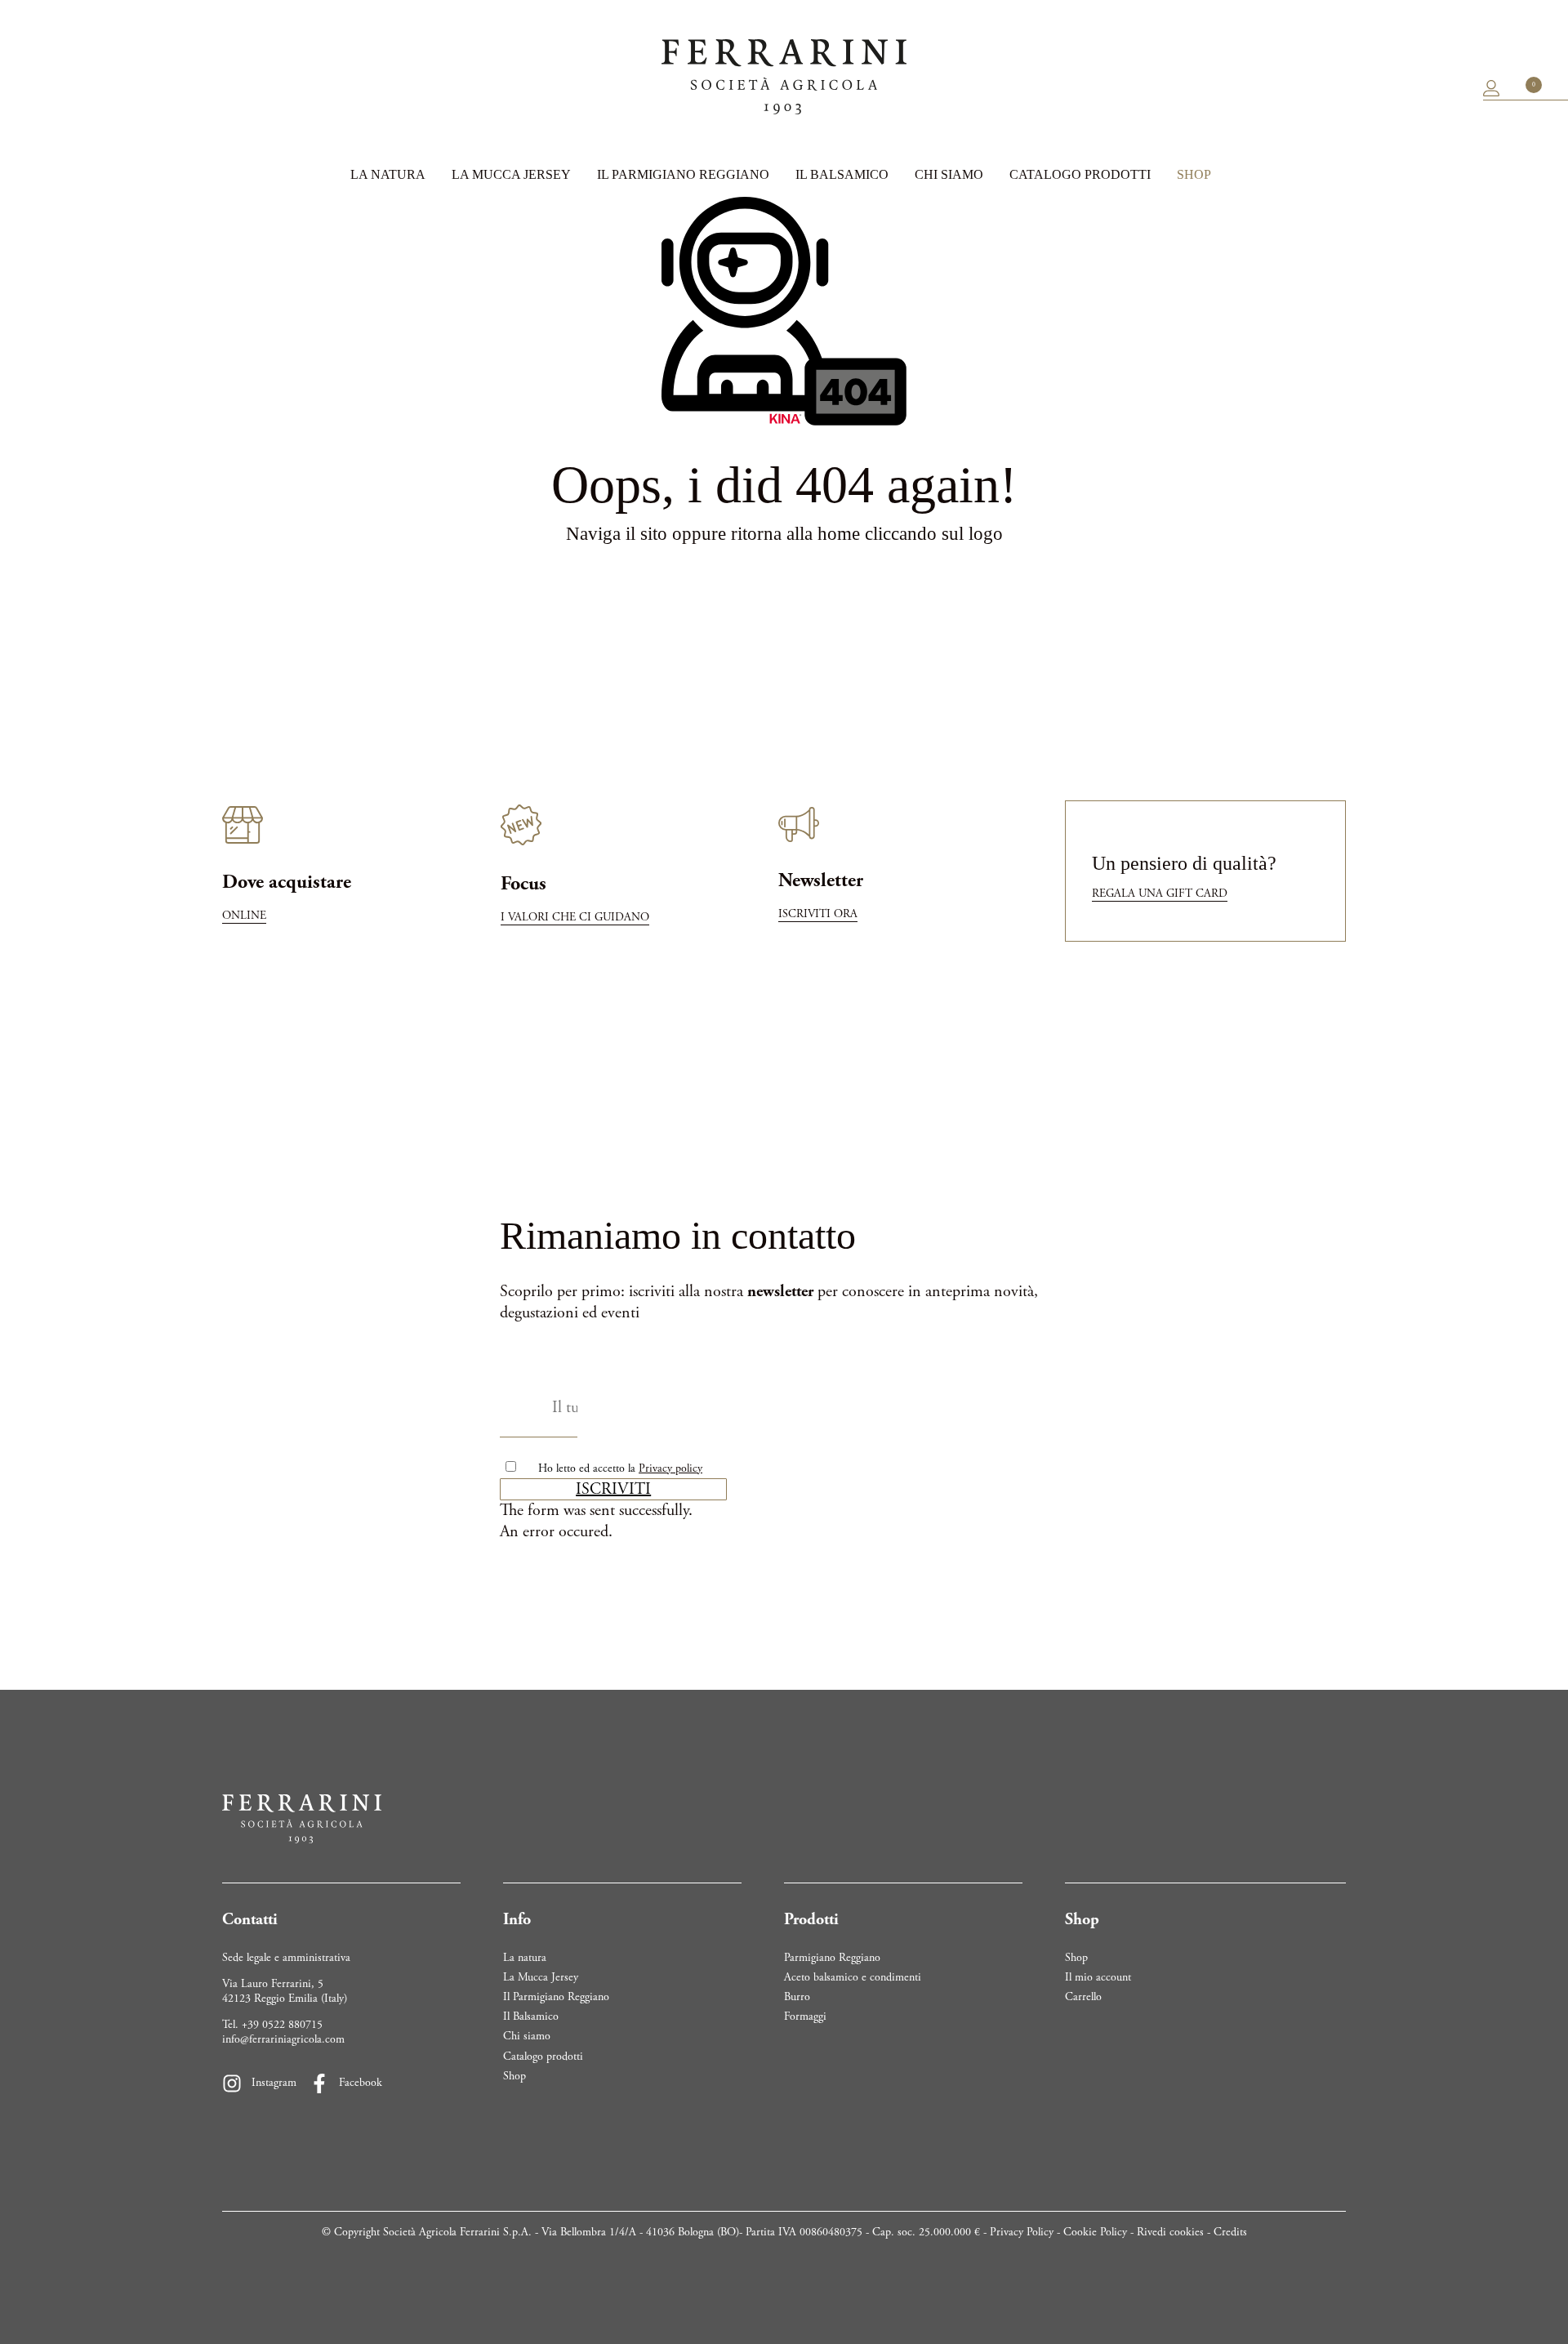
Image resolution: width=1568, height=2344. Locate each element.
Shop (1194, 174)
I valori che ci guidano (575, 917)
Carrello (1083, 1997)
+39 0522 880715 (282, 2025)
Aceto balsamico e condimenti (853, 1977)
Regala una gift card (1160, 893)
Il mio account (1098, 1977)
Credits (1230, 2232)
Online (244, 916)
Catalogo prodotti (1080, 174)
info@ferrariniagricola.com (283, 2039)
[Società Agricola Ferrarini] (784, 77)
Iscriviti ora (818, 914)
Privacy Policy (1022, 2232)
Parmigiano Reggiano (832, 1958)
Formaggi (805, 2016)
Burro (797, 1997)
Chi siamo (949, 174)
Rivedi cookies (1170, 2232)
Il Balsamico (842, 174)
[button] (613, 1489)
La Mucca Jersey (511, 174)
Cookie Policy (1095, 2232)
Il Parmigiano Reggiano (683, 174)
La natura (388, 174)
